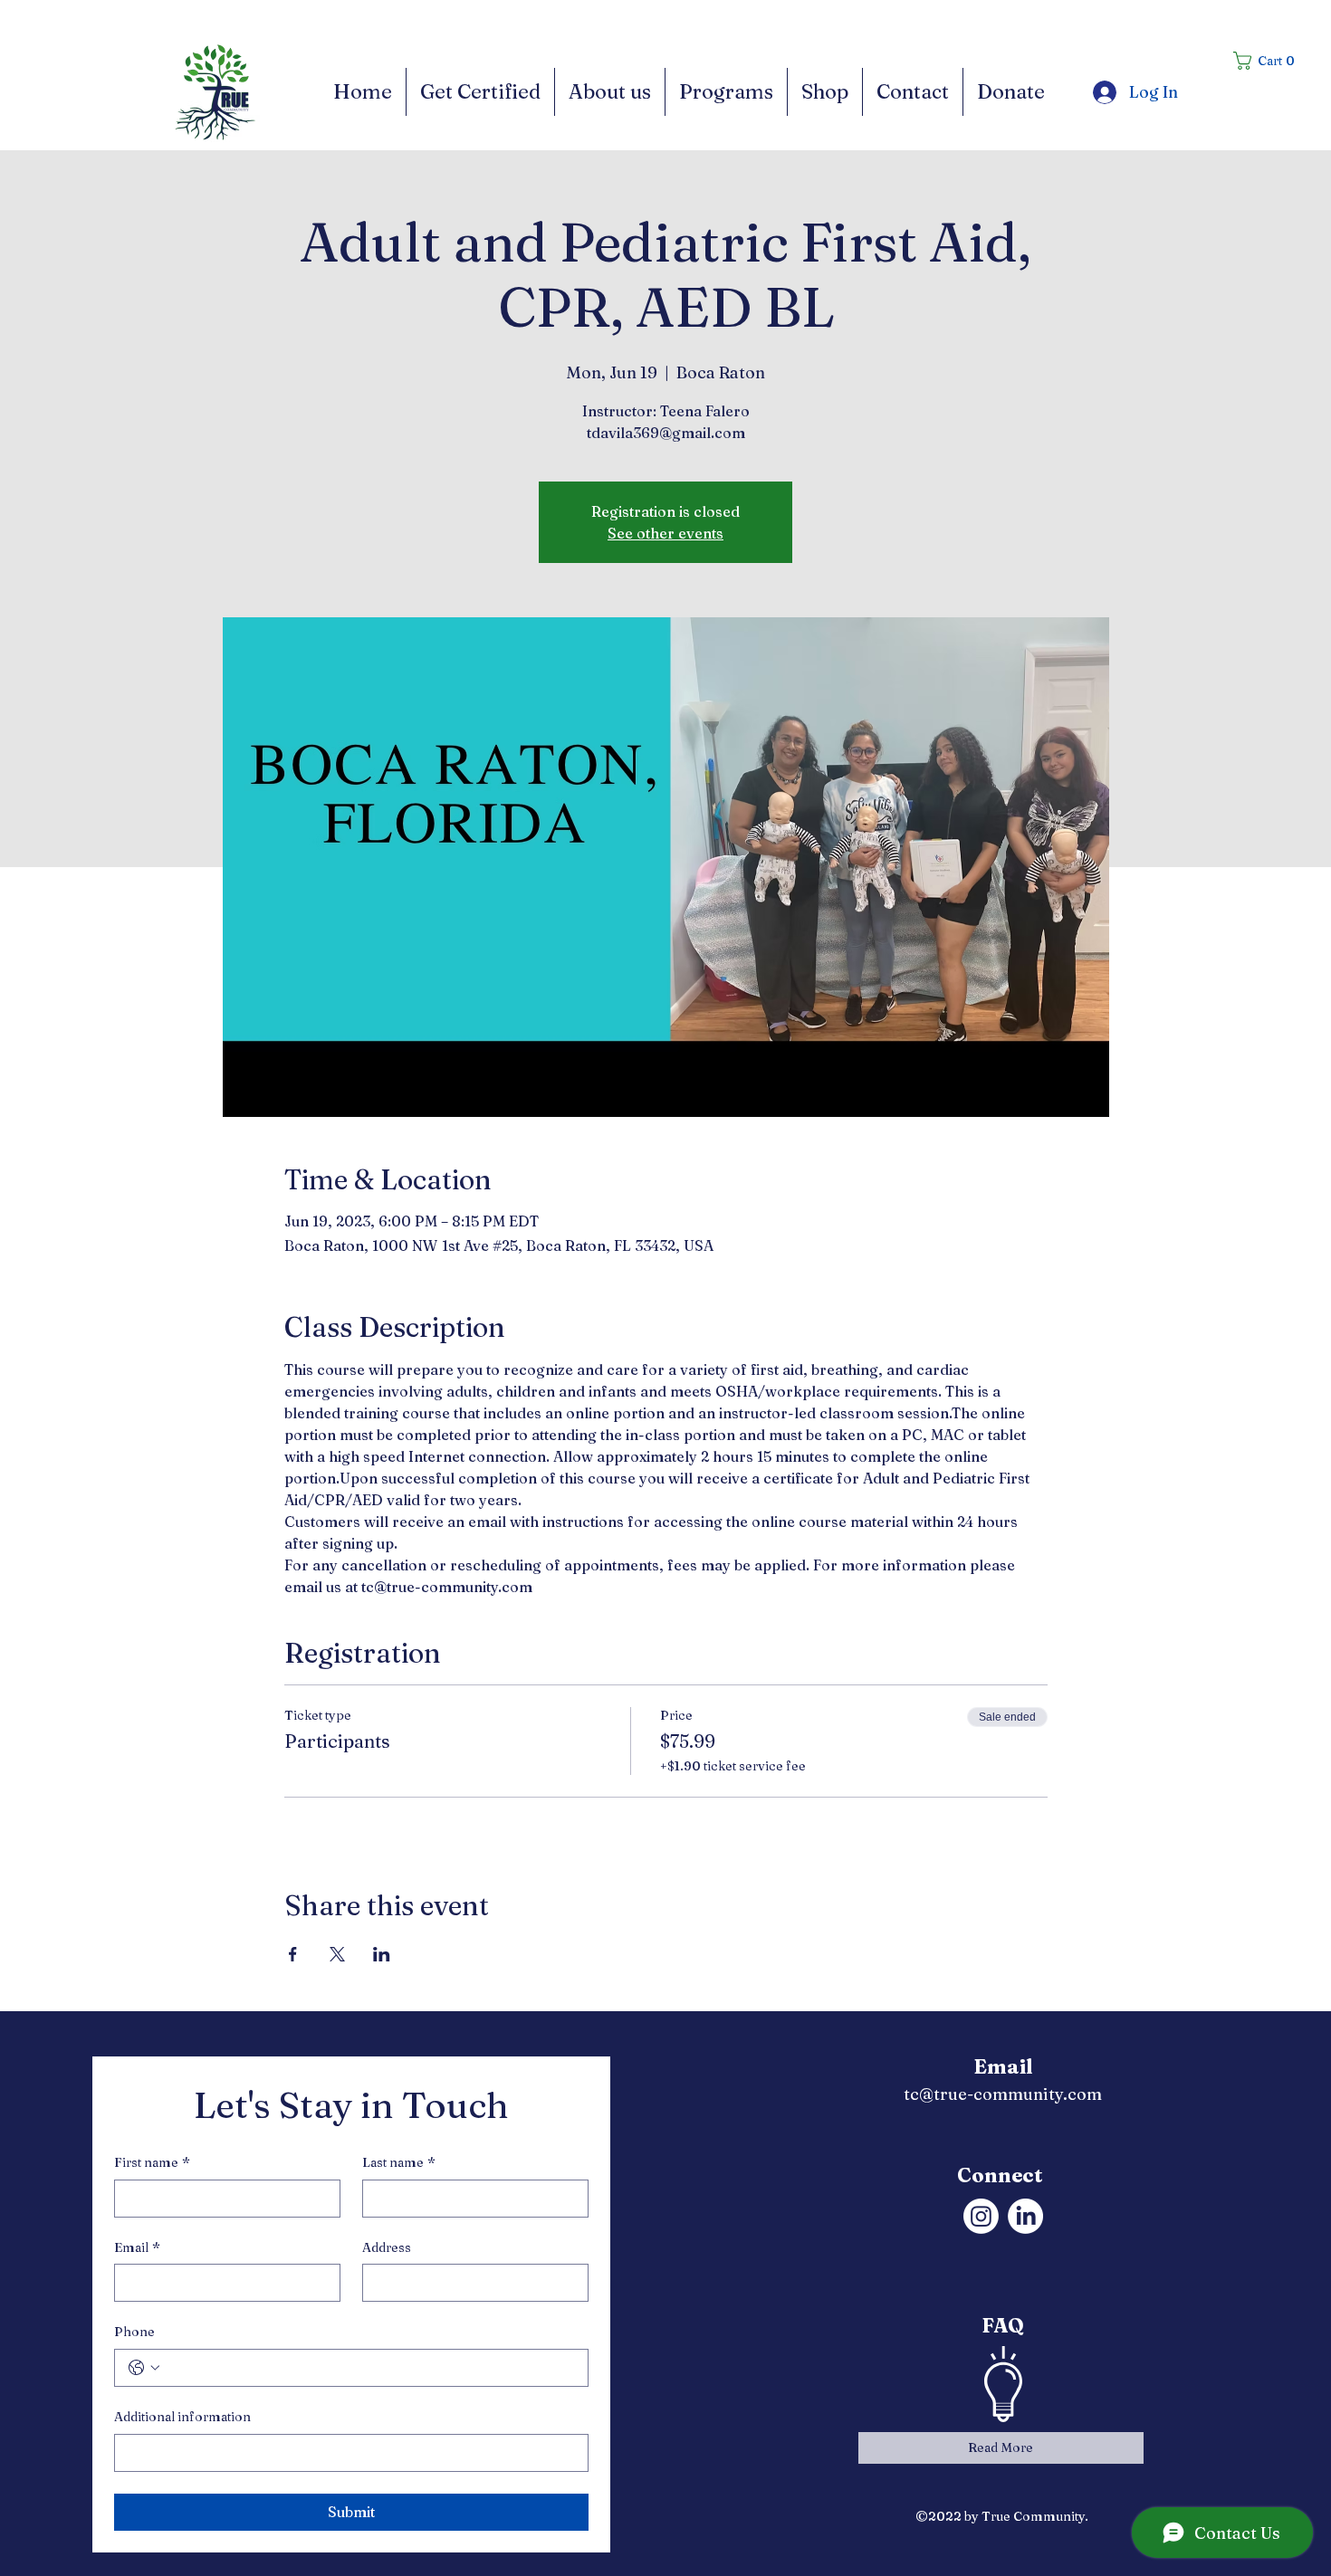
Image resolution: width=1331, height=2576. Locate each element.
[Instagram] (981, 2216)
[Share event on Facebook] (293, 1954)
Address (387, 2247)
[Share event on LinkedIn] (382, 1954)
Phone (134, 2332)
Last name (399, 2162)
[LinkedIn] (1025, 2216)
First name (152, 2162)
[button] (1270, 61)
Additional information (182, 2417)
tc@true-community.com (1003, 2094)
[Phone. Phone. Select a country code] (144, 2368)
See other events (665, 533)
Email (137, 2247)
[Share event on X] (337, 1954)
